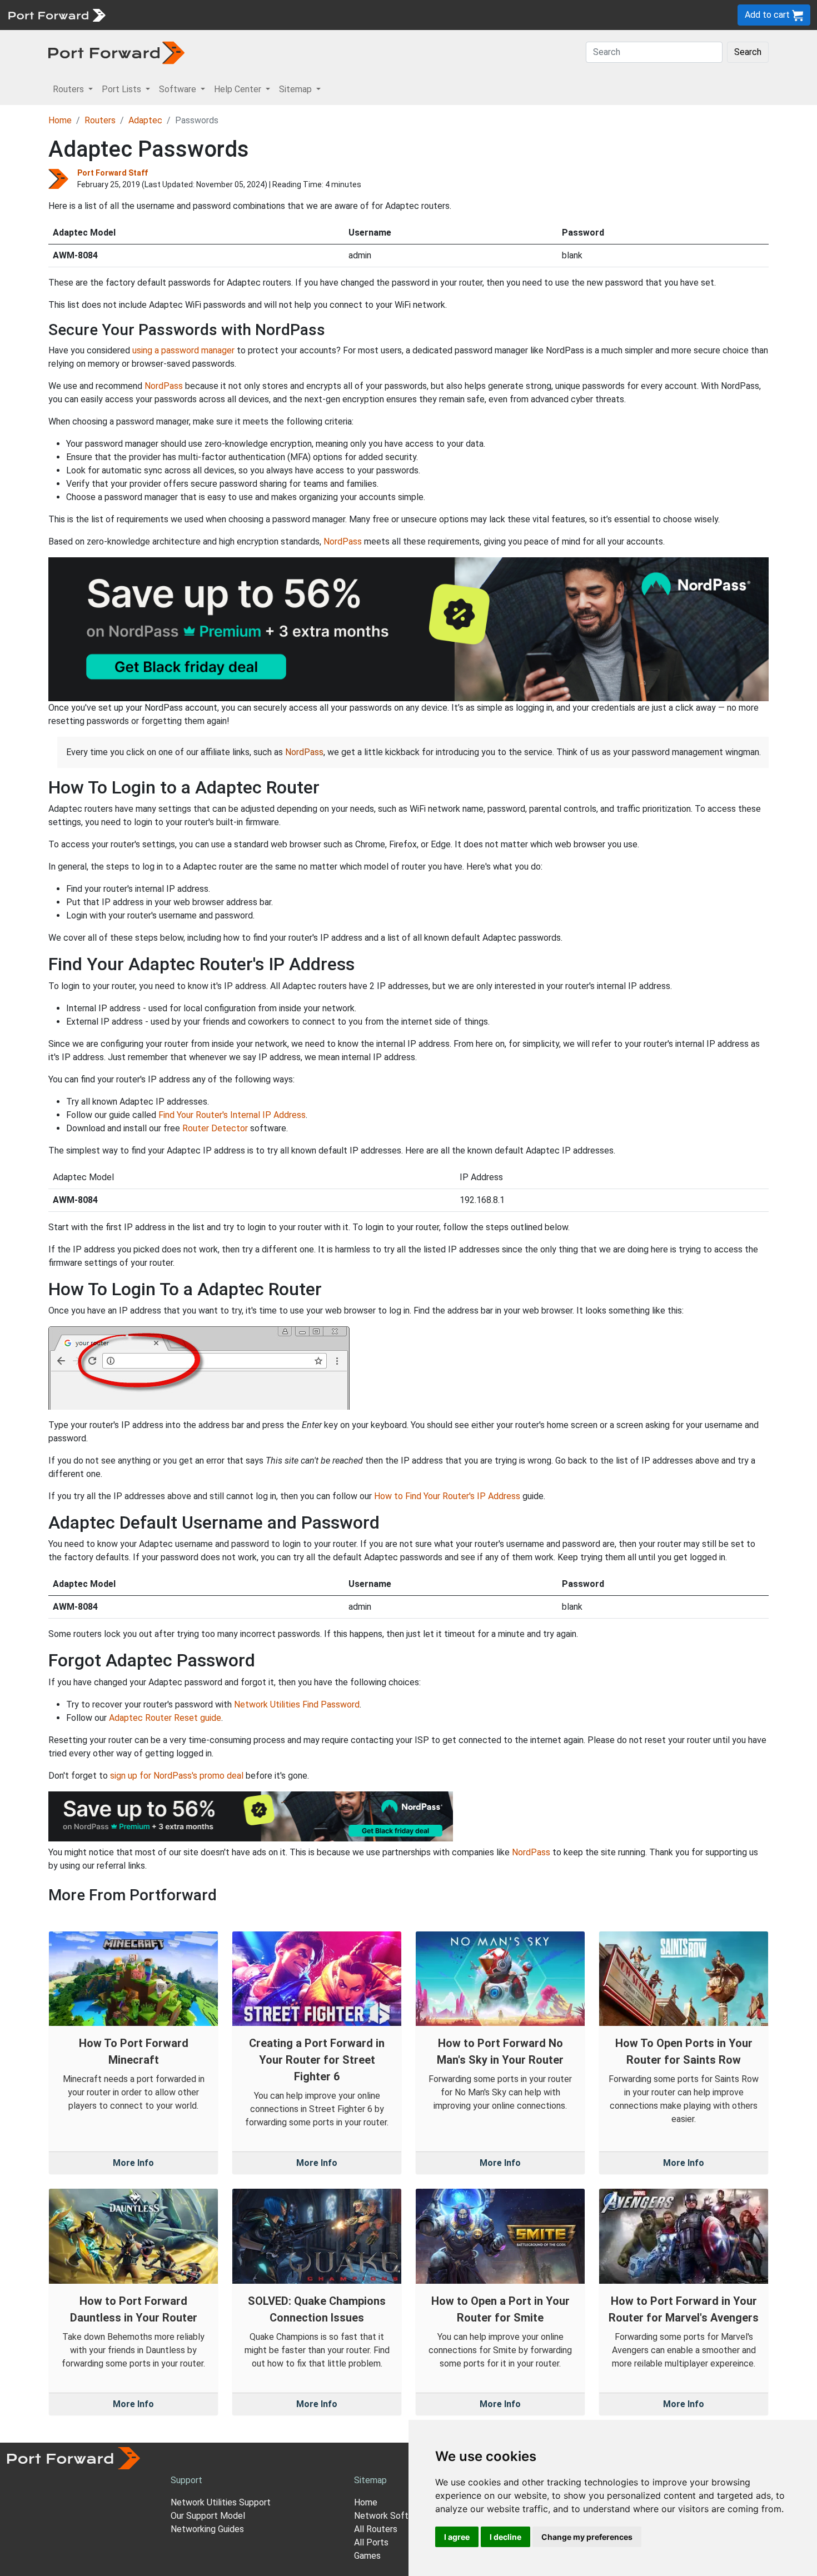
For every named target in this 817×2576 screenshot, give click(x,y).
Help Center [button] (239, 89)
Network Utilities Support (221, 2502)
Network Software (391, 2516)
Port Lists (197, 15)
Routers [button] (69, 89)
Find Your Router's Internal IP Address (232, 1115)
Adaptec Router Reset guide (165, 1718)
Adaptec (145, 120)
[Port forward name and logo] (56, 14)
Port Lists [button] (123, 89)
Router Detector (215, 1128)
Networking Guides (207, 2529)
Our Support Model (208, 2516)
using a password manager (183, 350)
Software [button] (179, 89)
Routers (153, 15)
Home (60, 120)
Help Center (295, 15)
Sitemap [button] (297, 89)
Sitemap (344, 15)
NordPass (164, 386)
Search (748, 52)
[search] (375, 15)
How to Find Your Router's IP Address (447, 1496)
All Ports (371, 2542)
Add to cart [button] (768, 15)
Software (244, 15)
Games (367, 2556)
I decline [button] (505, 2537)
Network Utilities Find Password (297, 1704)
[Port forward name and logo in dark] (116, 52)
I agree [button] (457, 2537)
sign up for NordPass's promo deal (177, 1776)
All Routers (376, 2529)
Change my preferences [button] (587, 2537)
